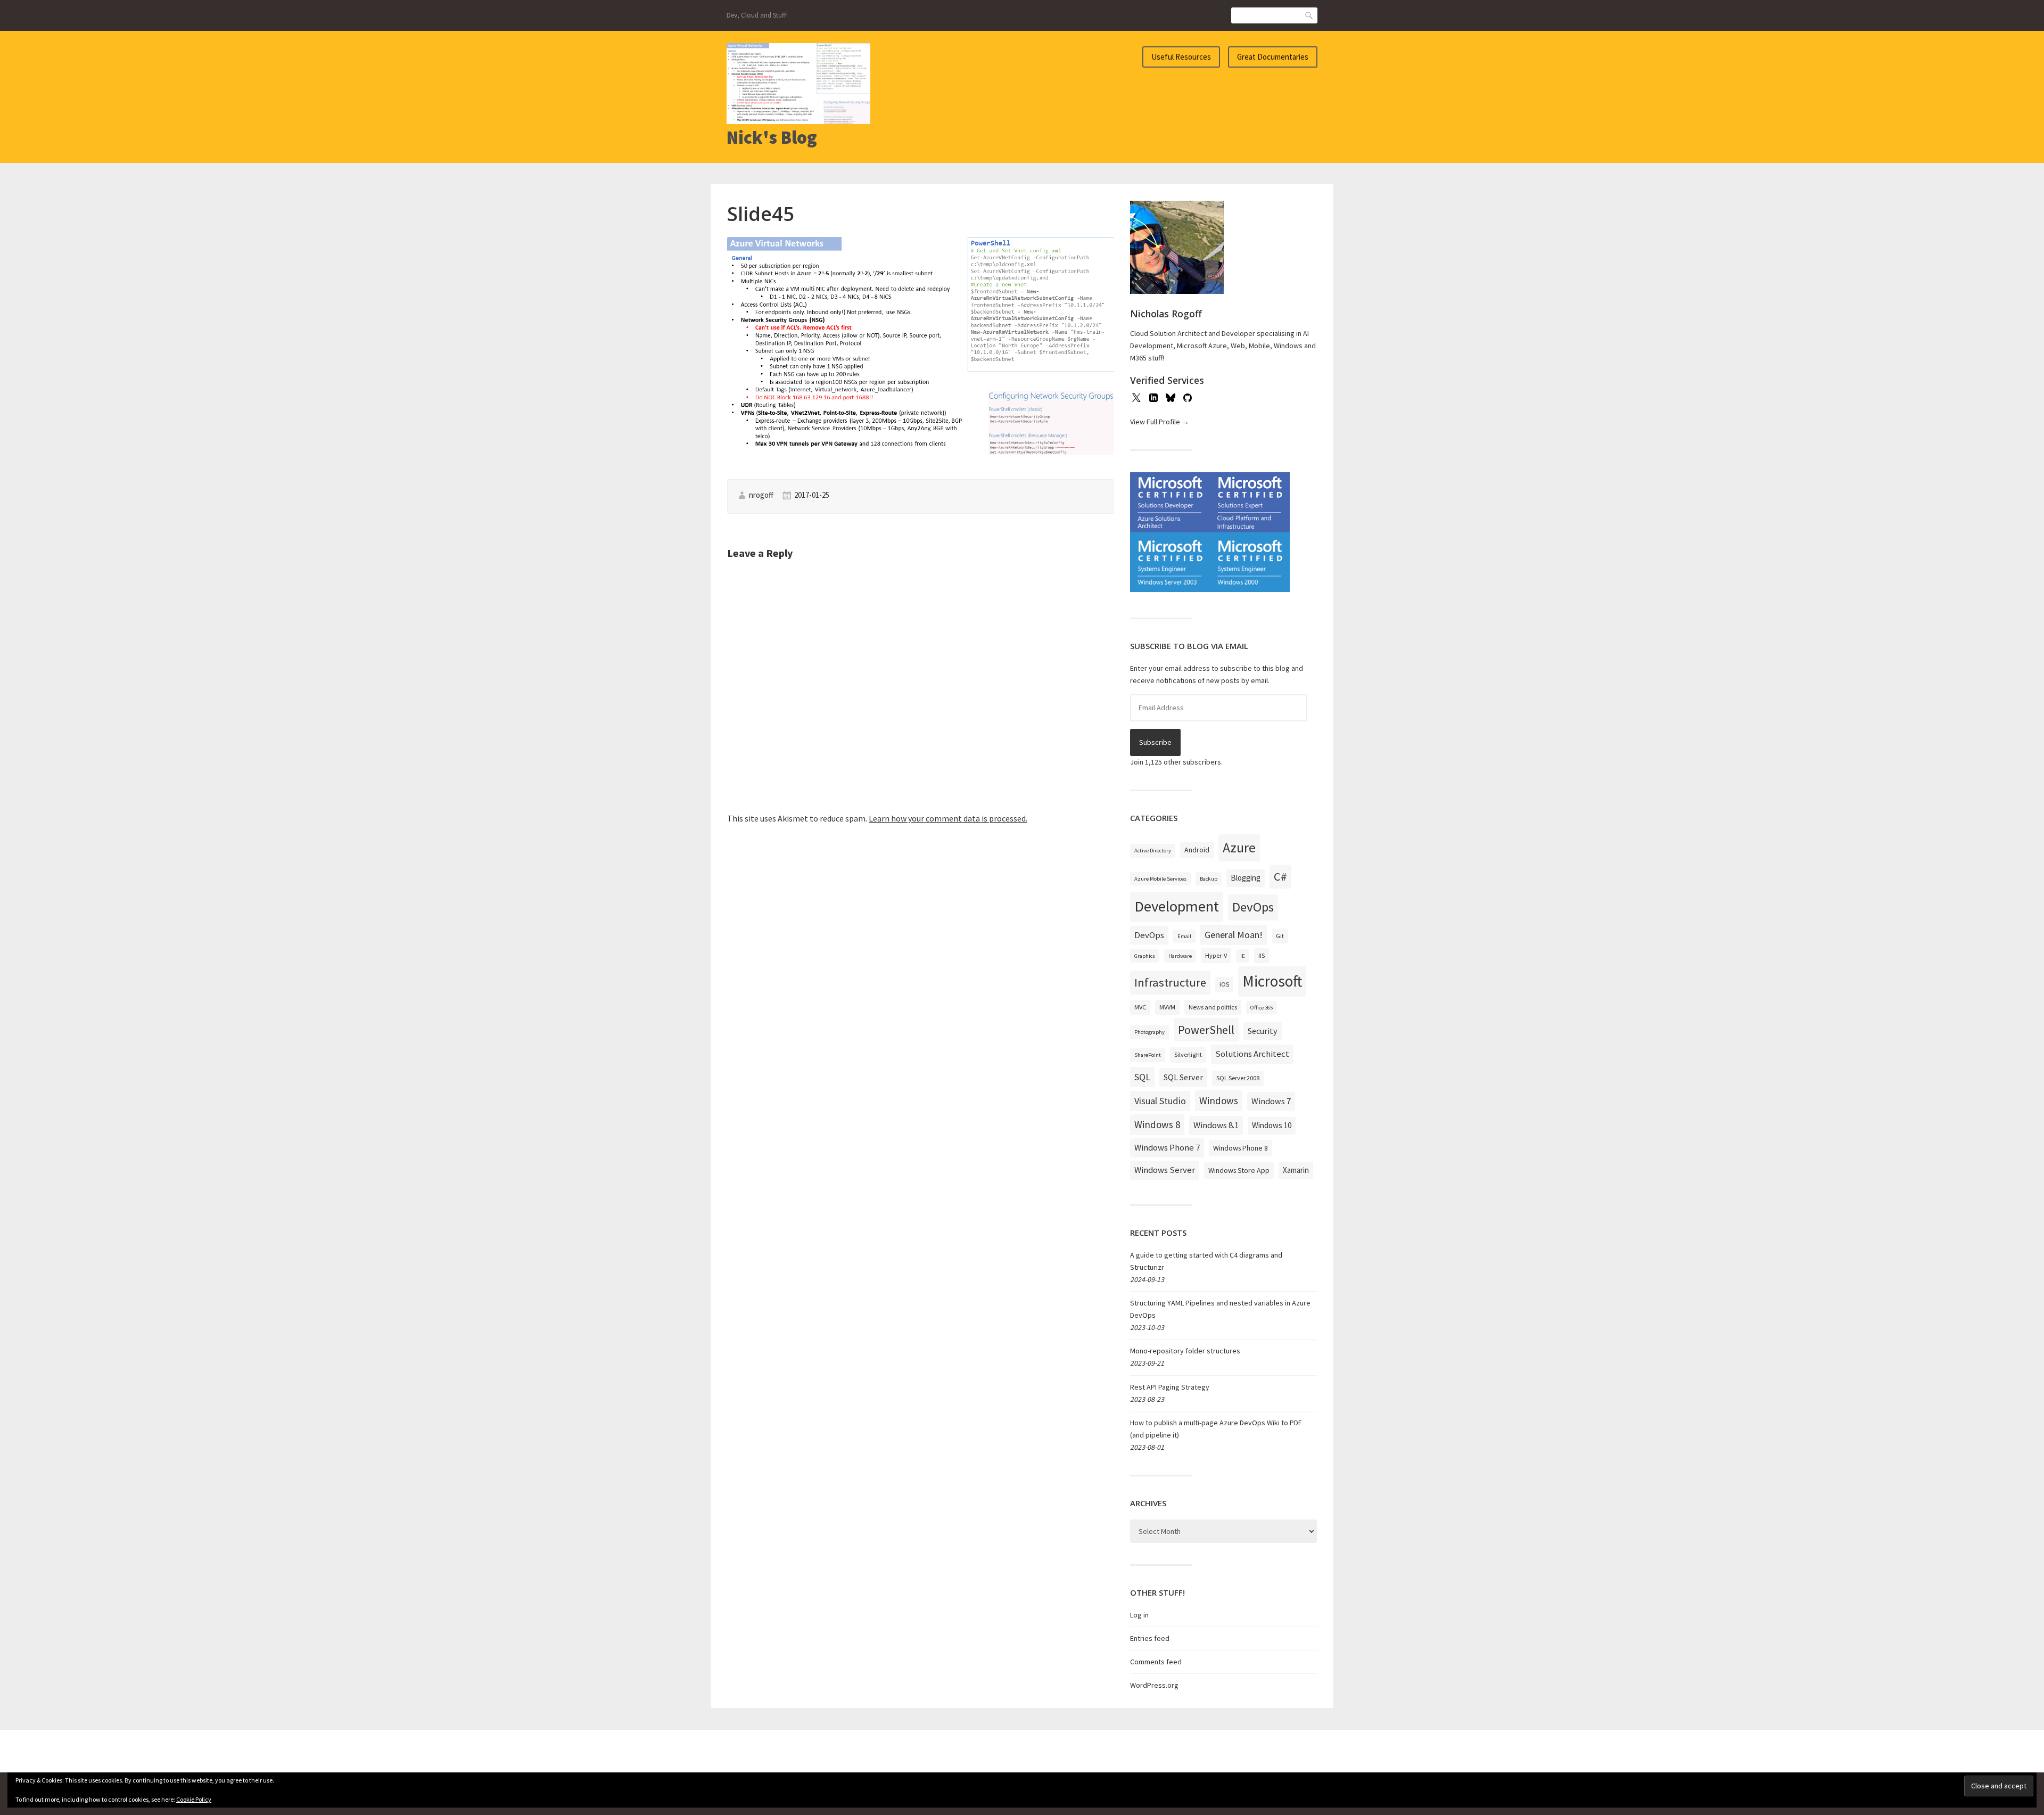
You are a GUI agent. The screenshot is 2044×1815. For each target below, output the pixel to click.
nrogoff (761, 495)
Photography (1149, 1032)
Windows (1219, 1101)
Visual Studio (1160, 1101)
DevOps (1253, 907)
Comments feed (1156, 1662)
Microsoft (1272, 981)
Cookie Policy (194, 1799)
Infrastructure (1170, 982)
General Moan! (1234, 935)
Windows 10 (1272, 1125)
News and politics (1213, 1007)
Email (1184, 936)
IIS (1262, 955)
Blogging (1246, 878)
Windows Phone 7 (1167, 1147)
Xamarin (1296, 1170)
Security (1263, 1031)
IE (1243, 956)
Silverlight (1188, 1054)
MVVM (1167, 1007)
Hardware (1180, 956)
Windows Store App (1239, 1170)
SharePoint (1148, 1055)
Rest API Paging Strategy (1170, 1387)
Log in (1139, 1615)
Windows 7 (1271, 1101)
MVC (1140, 1007)
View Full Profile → (1160, 422)
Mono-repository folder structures (1185, 1351)
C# (1280, 876)
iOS (1224, 984)
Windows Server (1165, 1170)
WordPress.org (1154, 1685)
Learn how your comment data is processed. (948, 818)
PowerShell (1206, 1030)
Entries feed (1150, 1638)
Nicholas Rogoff (1166, 314)
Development (1177, 906)
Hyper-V (1216, 955)
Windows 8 (1157, 1124)
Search (1309, 15)
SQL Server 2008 (1238, 1078)
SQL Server (1183, 1077)
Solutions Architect (1252, 1054)
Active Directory (1153, 851)
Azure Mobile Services (1160, 879)
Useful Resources (1181, 57)
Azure (1239, 848)
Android (1197, 850)
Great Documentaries (1273, 57)
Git (1280, 936)
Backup (1209, 879)
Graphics (1145, 956)
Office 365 (1262, 1008)
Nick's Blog (772, 137)
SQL (1142, 1077)
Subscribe (1155, 742)
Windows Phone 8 (1241, 1148)
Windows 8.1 (1216, 1125)
